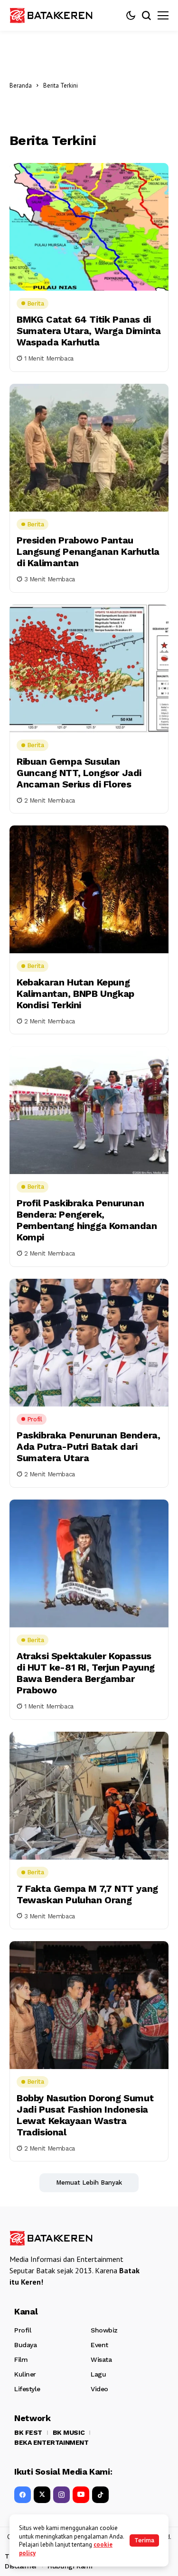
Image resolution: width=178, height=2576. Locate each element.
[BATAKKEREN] (57, 15)
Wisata (101, 2359)
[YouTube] (81, 2495)
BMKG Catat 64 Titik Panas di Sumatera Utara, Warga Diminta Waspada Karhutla (89, 331)
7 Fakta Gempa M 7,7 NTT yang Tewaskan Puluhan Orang (87, 1894)
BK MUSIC (69, 2432)
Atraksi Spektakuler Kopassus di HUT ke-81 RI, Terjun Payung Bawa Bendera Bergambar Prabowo (86, 1673)
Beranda (21, 86)
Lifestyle (27, 2389)
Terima (144, 2540)
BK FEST (28, 2432)
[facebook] (23, 2495)
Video (99, 2389)
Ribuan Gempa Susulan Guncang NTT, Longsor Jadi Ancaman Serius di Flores (79, 773)
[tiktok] (100, 2495)
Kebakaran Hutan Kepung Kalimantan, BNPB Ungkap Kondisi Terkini (75, 994)
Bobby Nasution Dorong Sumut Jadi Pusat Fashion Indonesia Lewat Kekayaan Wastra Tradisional (85, 2115)
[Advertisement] (126, 85)
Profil (23, 2330)
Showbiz (104, 2330)
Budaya (25, 2345)
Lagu (98, 2374)
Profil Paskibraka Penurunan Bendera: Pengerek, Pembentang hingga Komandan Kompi (87, 1220)
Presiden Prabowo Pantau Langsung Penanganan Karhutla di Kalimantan (88, 551)
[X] (42, 2495)
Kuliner (25, 2374)
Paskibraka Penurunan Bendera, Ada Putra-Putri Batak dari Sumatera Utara (88, 1446)
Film (21, 2359)
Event (99, 2345)
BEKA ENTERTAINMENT (51, 2442)
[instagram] (61, 2495)
